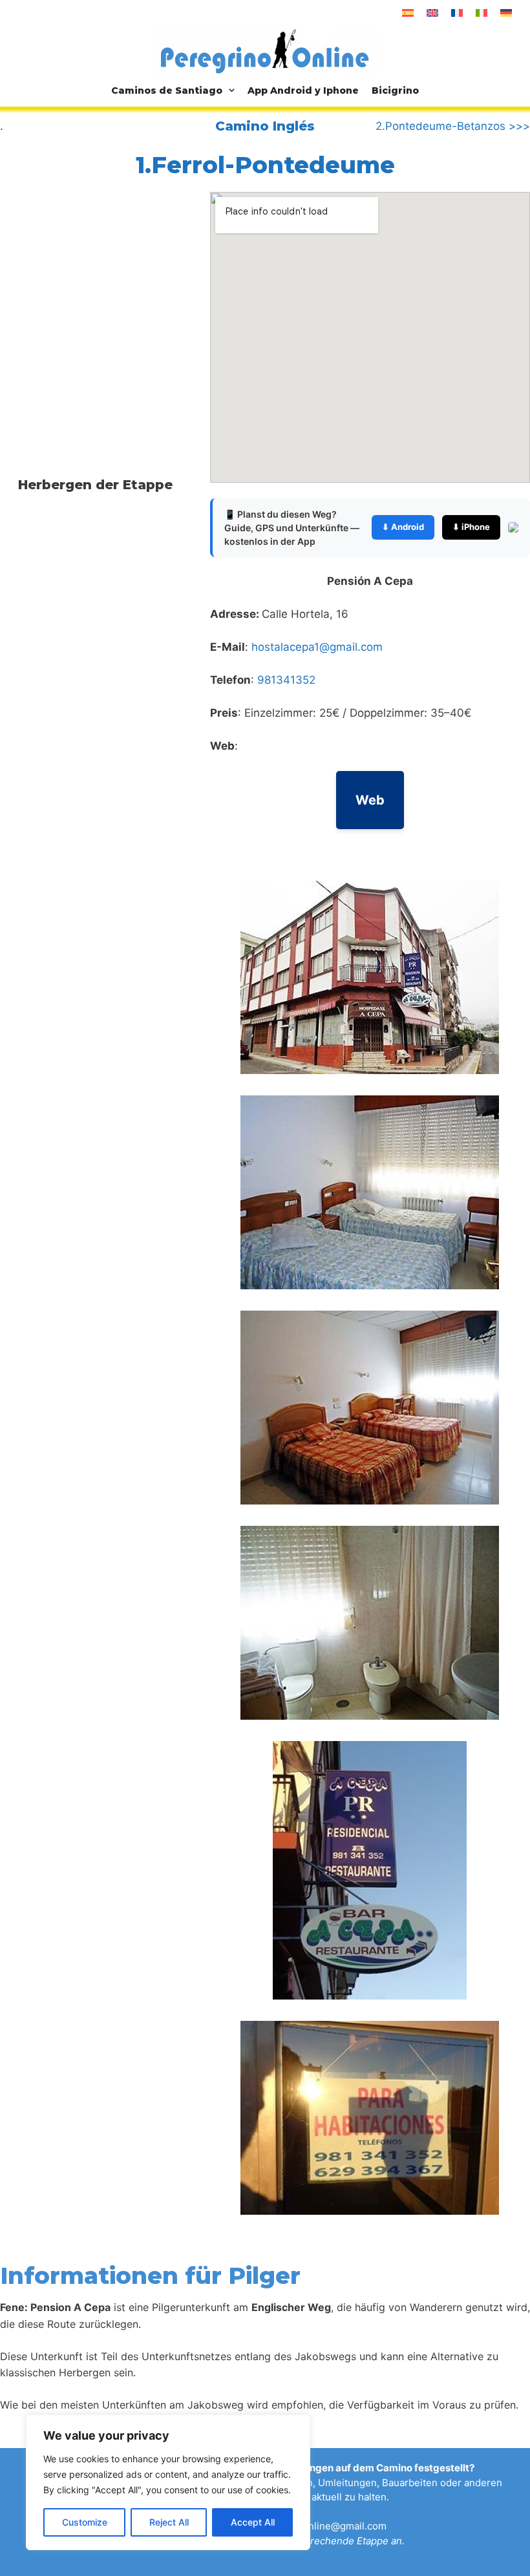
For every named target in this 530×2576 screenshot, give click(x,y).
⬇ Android (403, 527)
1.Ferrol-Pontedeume (265, 165)
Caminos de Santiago (167, 90)
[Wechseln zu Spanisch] (408, 13)
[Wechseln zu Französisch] (457, 13)
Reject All (169, 2522)
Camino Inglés (265, 126)
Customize (85, 2522)
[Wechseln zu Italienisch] (482, 13)
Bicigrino (395, 90)
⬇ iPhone (471, 527)
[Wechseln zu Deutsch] (506, 13)
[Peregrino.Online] (265, 51)
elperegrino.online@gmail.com (316, 2526)
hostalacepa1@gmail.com (317, 647)
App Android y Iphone (303, 90)
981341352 (286, 680)
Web (370, 800)
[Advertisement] (109, 299)
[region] (168, 2482)
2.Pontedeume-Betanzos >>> (453, 126)
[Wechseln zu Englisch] (432, 13)
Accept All (253, 2522)
